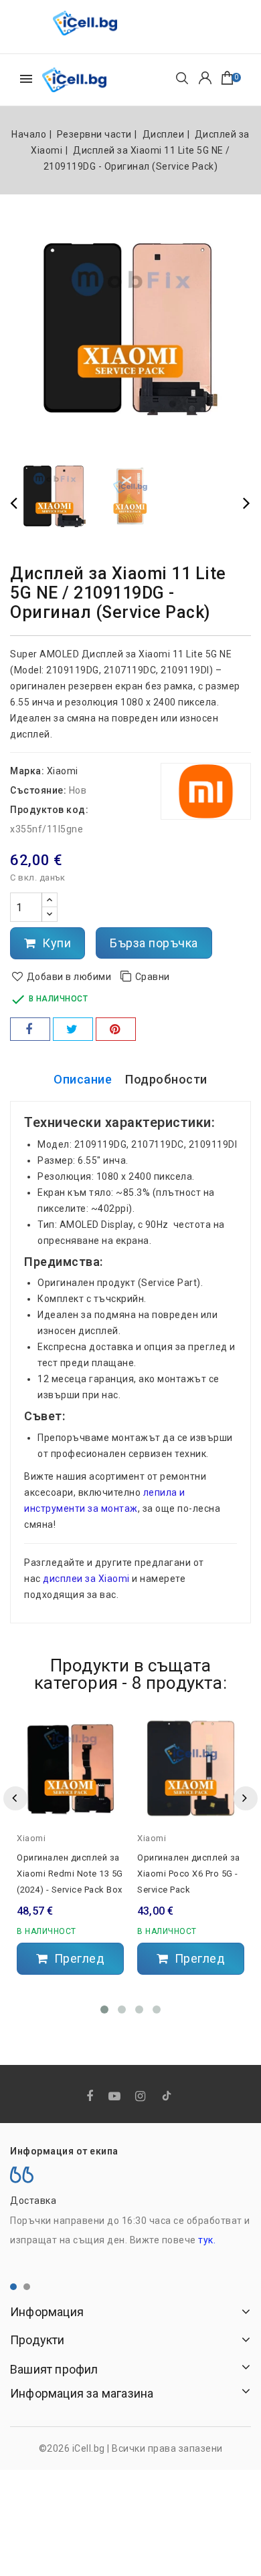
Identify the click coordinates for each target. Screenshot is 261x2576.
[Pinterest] (116, 1029)
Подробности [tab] (166, 1079)
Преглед (78, 1958)
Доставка (33, 2201)
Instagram (142, 2097)
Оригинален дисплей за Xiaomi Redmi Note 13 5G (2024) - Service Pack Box (70, 1874)
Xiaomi (63, 771)
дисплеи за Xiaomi (86, 1579)
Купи (56, 943)
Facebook (91, 2097)
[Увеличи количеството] (50, 900)
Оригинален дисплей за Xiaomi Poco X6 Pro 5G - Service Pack (189, 1874)
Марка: (27, 771)
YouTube (116, 2097)
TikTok (168, 2098)
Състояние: (38, 790)
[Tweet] (73, 1029)
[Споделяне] (30, 1029)
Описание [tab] (83, 1079)
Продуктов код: (49, 810)
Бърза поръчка (154, 943)
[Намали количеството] (50, 914)
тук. (207, 2240)
